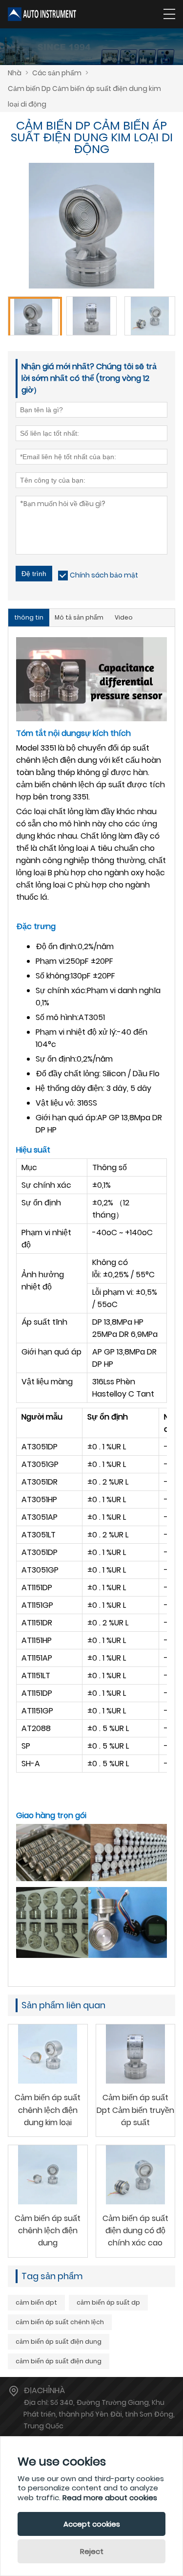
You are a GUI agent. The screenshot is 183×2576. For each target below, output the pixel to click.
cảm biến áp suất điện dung (59, 2342)
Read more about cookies (110, 2498)
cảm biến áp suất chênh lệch (60, 2322)
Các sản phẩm (57, 73)
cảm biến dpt (36, 2302)
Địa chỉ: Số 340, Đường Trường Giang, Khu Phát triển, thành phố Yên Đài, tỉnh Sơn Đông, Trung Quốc (99, 2414)
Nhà (15, 73)
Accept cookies (92, 2524)
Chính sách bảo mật (104, 575)
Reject (92, 2551)
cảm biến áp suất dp (108, 2302)
